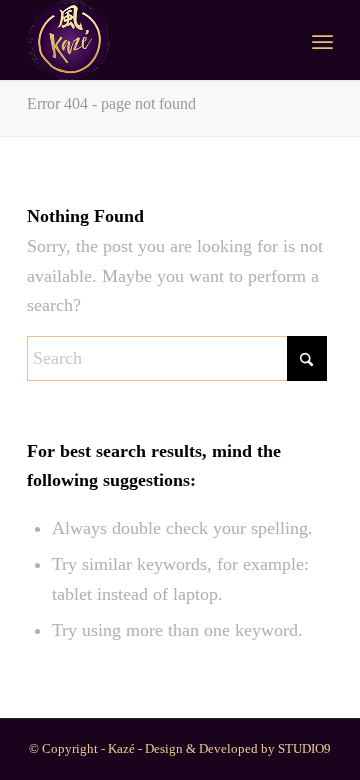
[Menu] (322, 40)
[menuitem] (322, 40)
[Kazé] (149, 40)
